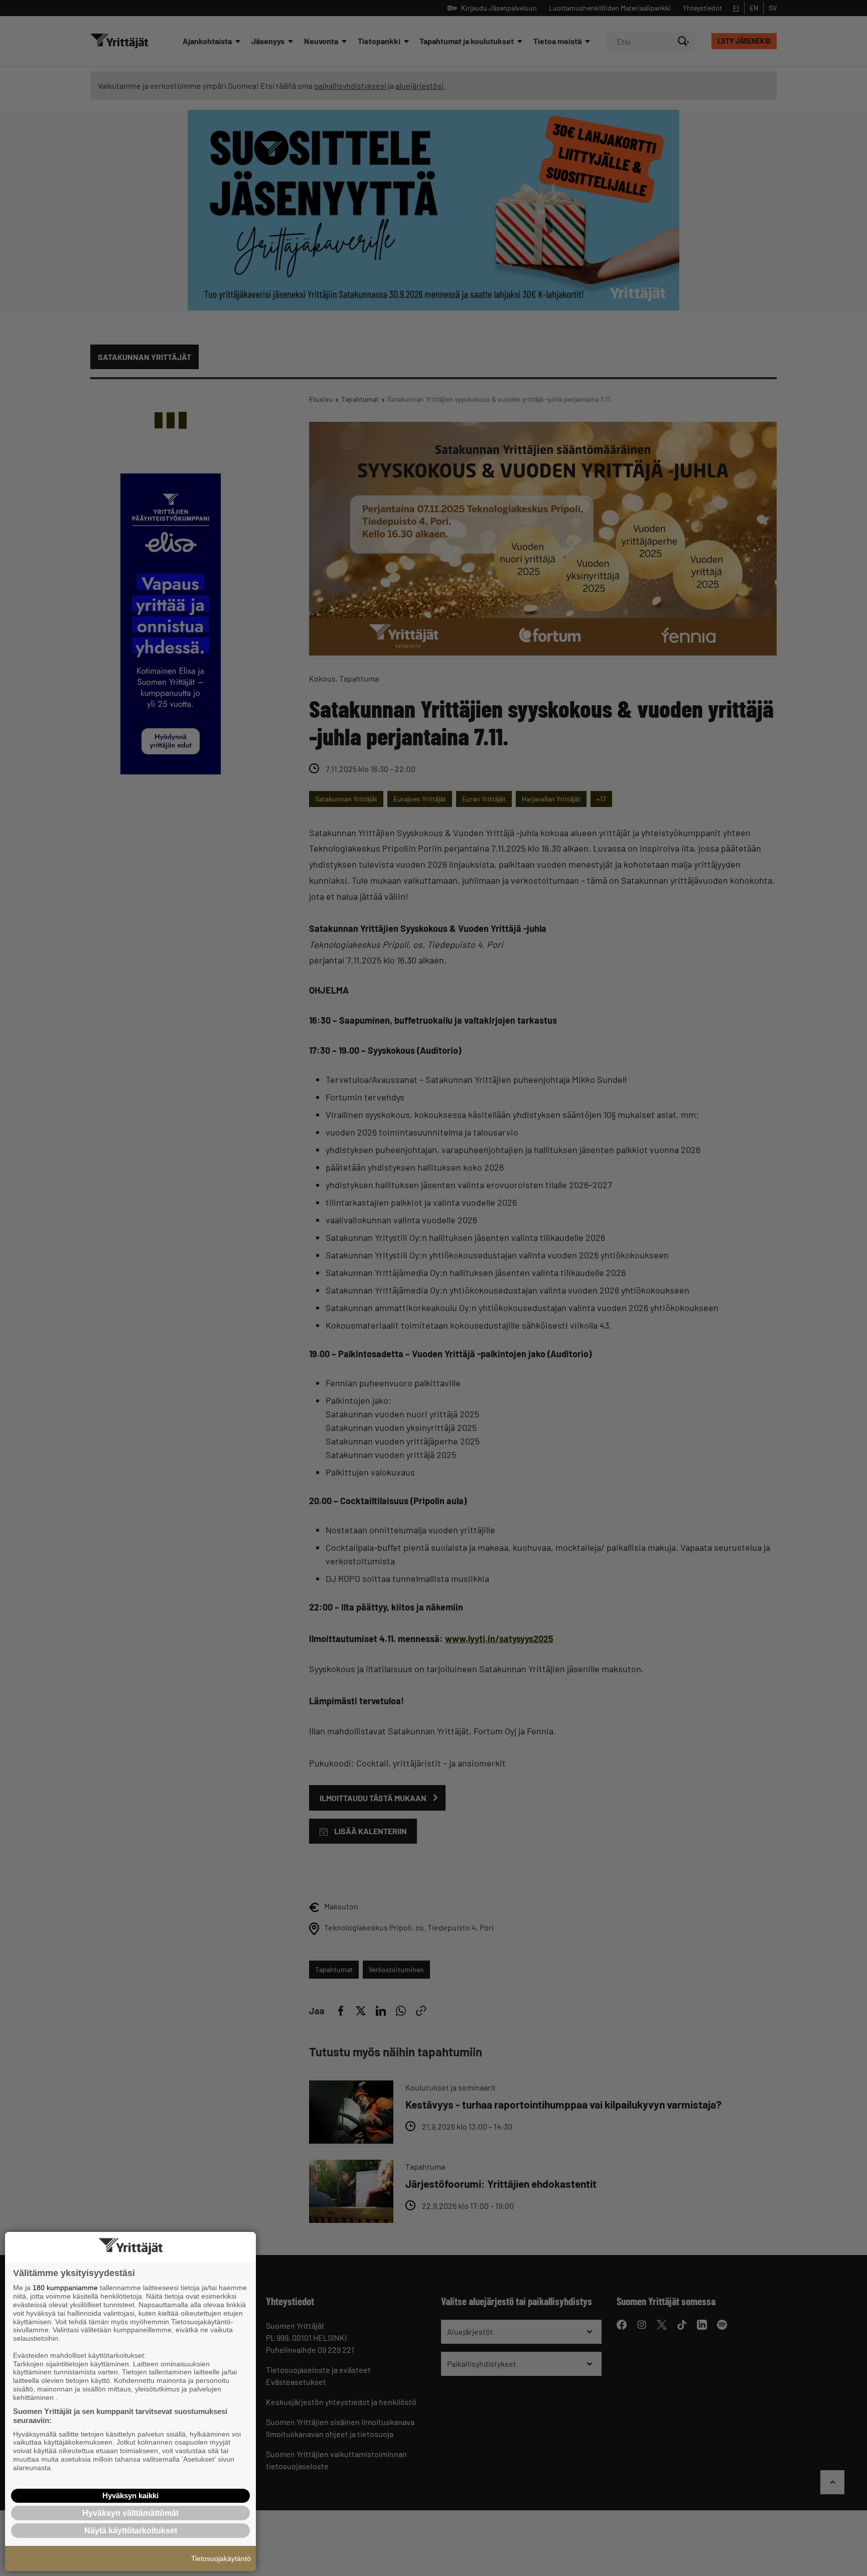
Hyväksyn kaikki (130, 2495)
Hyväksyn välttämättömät (130, 2513)
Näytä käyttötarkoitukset (131, 2531)
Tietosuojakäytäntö (221, 2558)
